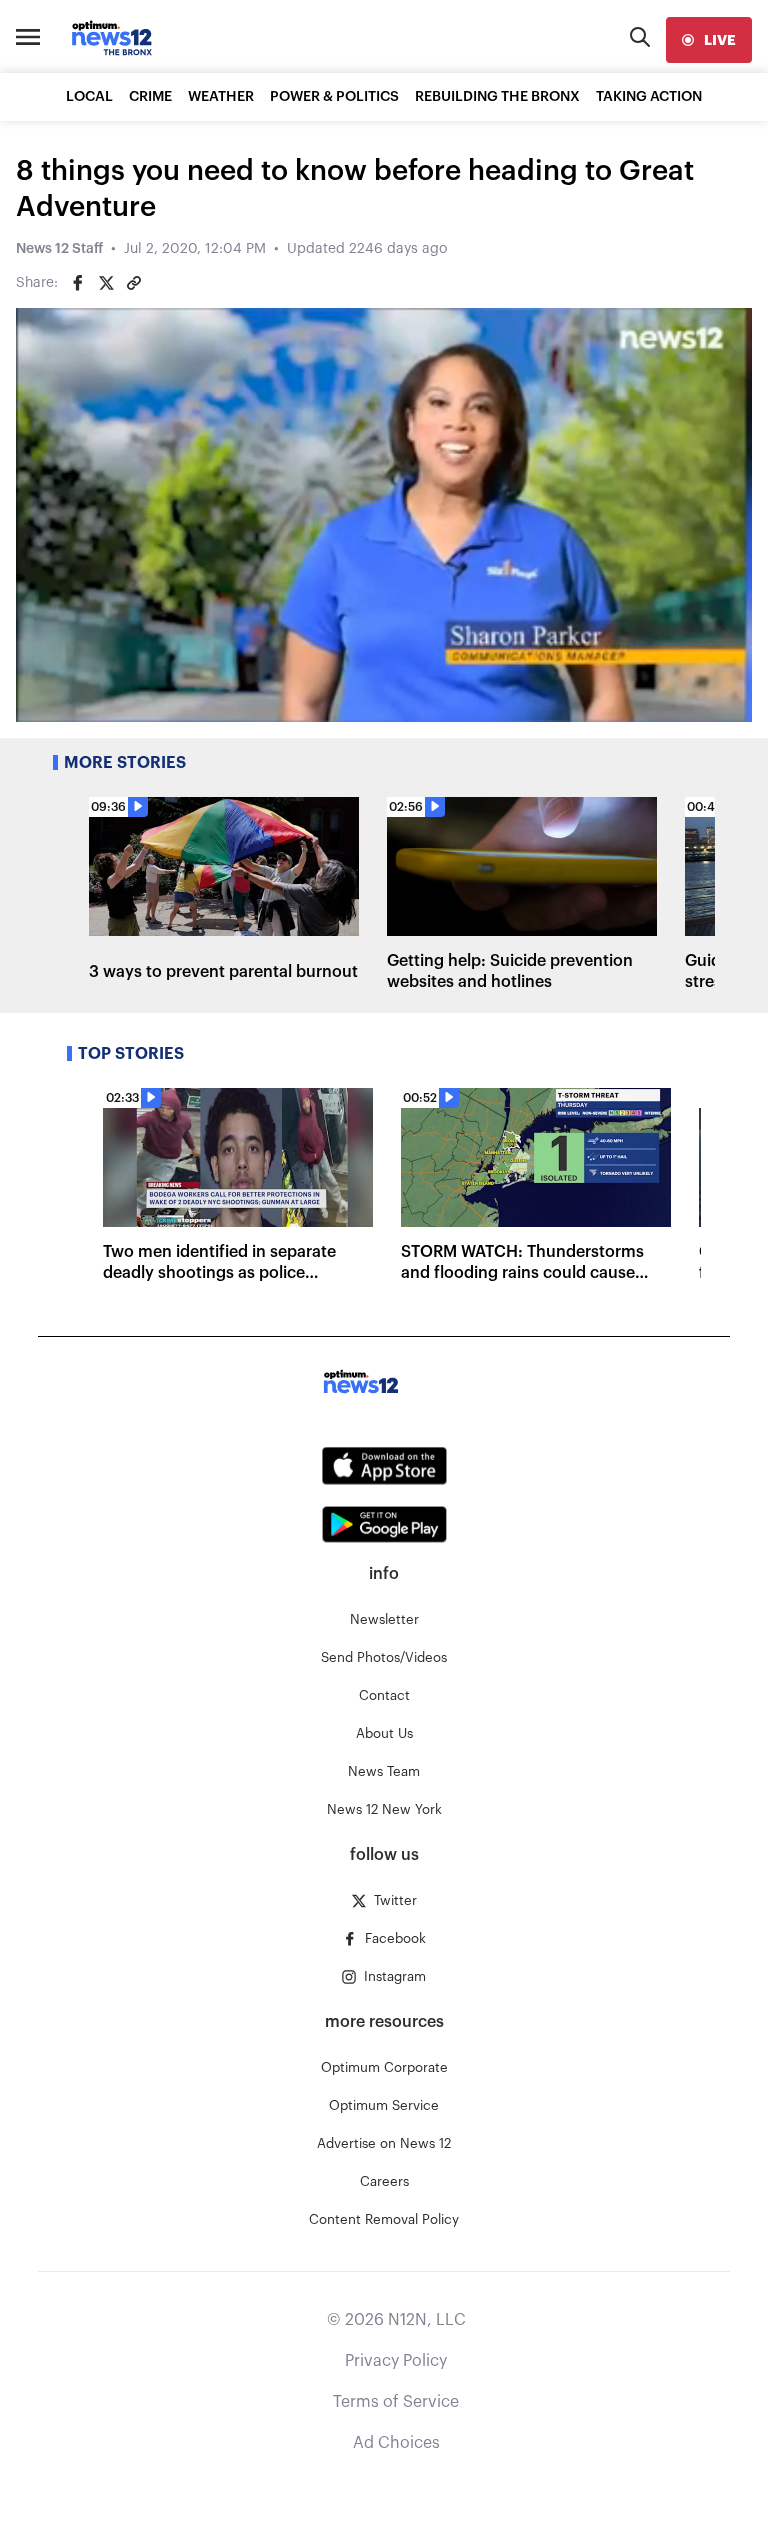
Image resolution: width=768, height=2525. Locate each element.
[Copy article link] (134, 283)
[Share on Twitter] (106, 283)
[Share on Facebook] (78, 283)
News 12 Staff (59, 249)
